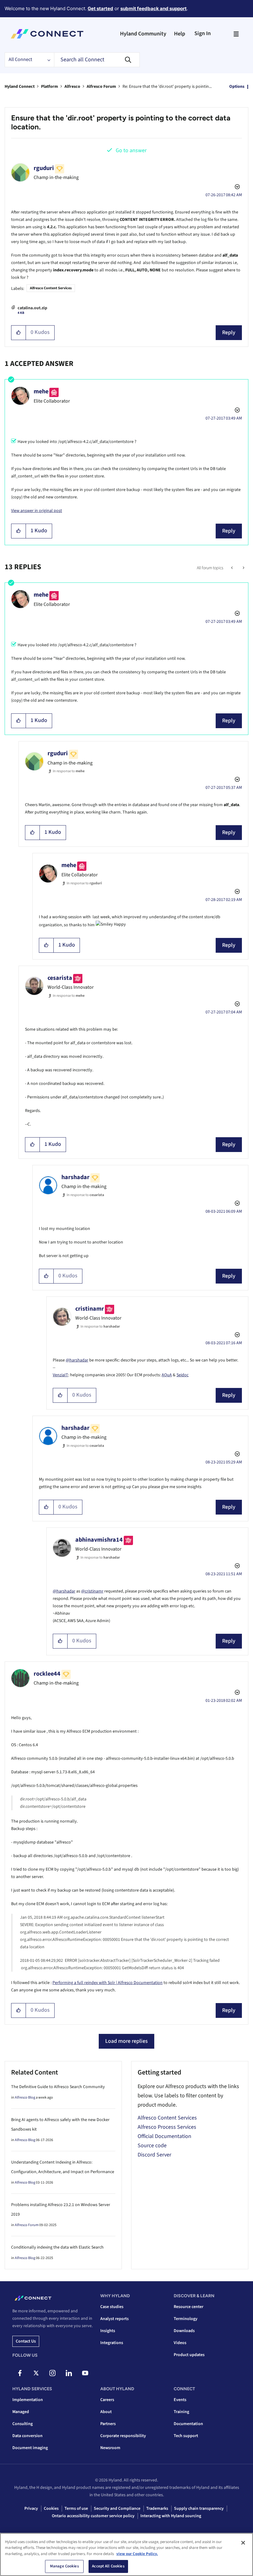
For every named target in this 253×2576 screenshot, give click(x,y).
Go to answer (131, 150)
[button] (19, 333)
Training (181, 2412)
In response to (69, 771)
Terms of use (76, 2509)
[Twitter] (36, 2373)
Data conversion (27, 2436)
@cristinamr (92, 1591)
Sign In (203, 33)
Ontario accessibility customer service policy (93, 2516)
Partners (108, 2424)
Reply (229, 333)
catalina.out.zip (32, 308)
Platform (50, 87)
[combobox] (97, 60)
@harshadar (77, 1360)
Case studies (112, 2307)
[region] (126, 2554)
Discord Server (154, 2155)
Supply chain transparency (199, 2509)
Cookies (51, 2509)
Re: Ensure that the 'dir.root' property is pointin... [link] (167, 87)
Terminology (186, 2319)
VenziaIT (60, 1375)
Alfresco (72, 87)
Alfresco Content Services (51, 288)
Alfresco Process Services (167, 2127)
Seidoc (182, 1375)
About (106, 2412)
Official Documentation (164, 2136)
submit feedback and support (153, 8)
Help (180, 34)
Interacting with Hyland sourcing (171, 2516)
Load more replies (126, 2041)
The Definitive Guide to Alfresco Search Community (58, 2087)
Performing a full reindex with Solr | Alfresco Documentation (108, 1983)
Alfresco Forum (101, 87)
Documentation (188, 2424)
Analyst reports (114, 2319)
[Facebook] (20, 2373)
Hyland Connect (20, 87)
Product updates (189, 2355)
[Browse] (236, 34)
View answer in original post (37, 511)
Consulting (23, 2424)
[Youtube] (85, 2373)
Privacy (31, 2509)
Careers (107, 2400)
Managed (21, 2412)
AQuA (167, 1375)
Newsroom (110, 2448)
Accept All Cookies (108, 2566)
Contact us (26, 2341)
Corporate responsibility (123, 2436)
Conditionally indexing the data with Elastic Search (57, 2247)
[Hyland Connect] (47, 34)
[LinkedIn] (69, 2373)
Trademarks (157, 2509)
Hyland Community (143, 34)
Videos (180, 2343)
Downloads (184, 2331)
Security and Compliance (117, 2509)
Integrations (112, 2343)
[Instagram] (52, 2373)
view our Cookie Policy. (137, 2554)
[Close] (243, 2543)
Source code (152, 2146)
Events (180, 2400)
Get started (100, 8)
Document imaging (30, 2448)
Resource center (189, 2307)
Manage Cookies (64, 2566)
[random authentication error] (232, 568)
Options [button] (237, 87)
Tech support (186, 2436)
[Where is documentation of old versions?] (243, 568)
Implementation (28, 2400)
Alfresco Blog (25, 2097)
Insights (108, 2331)
